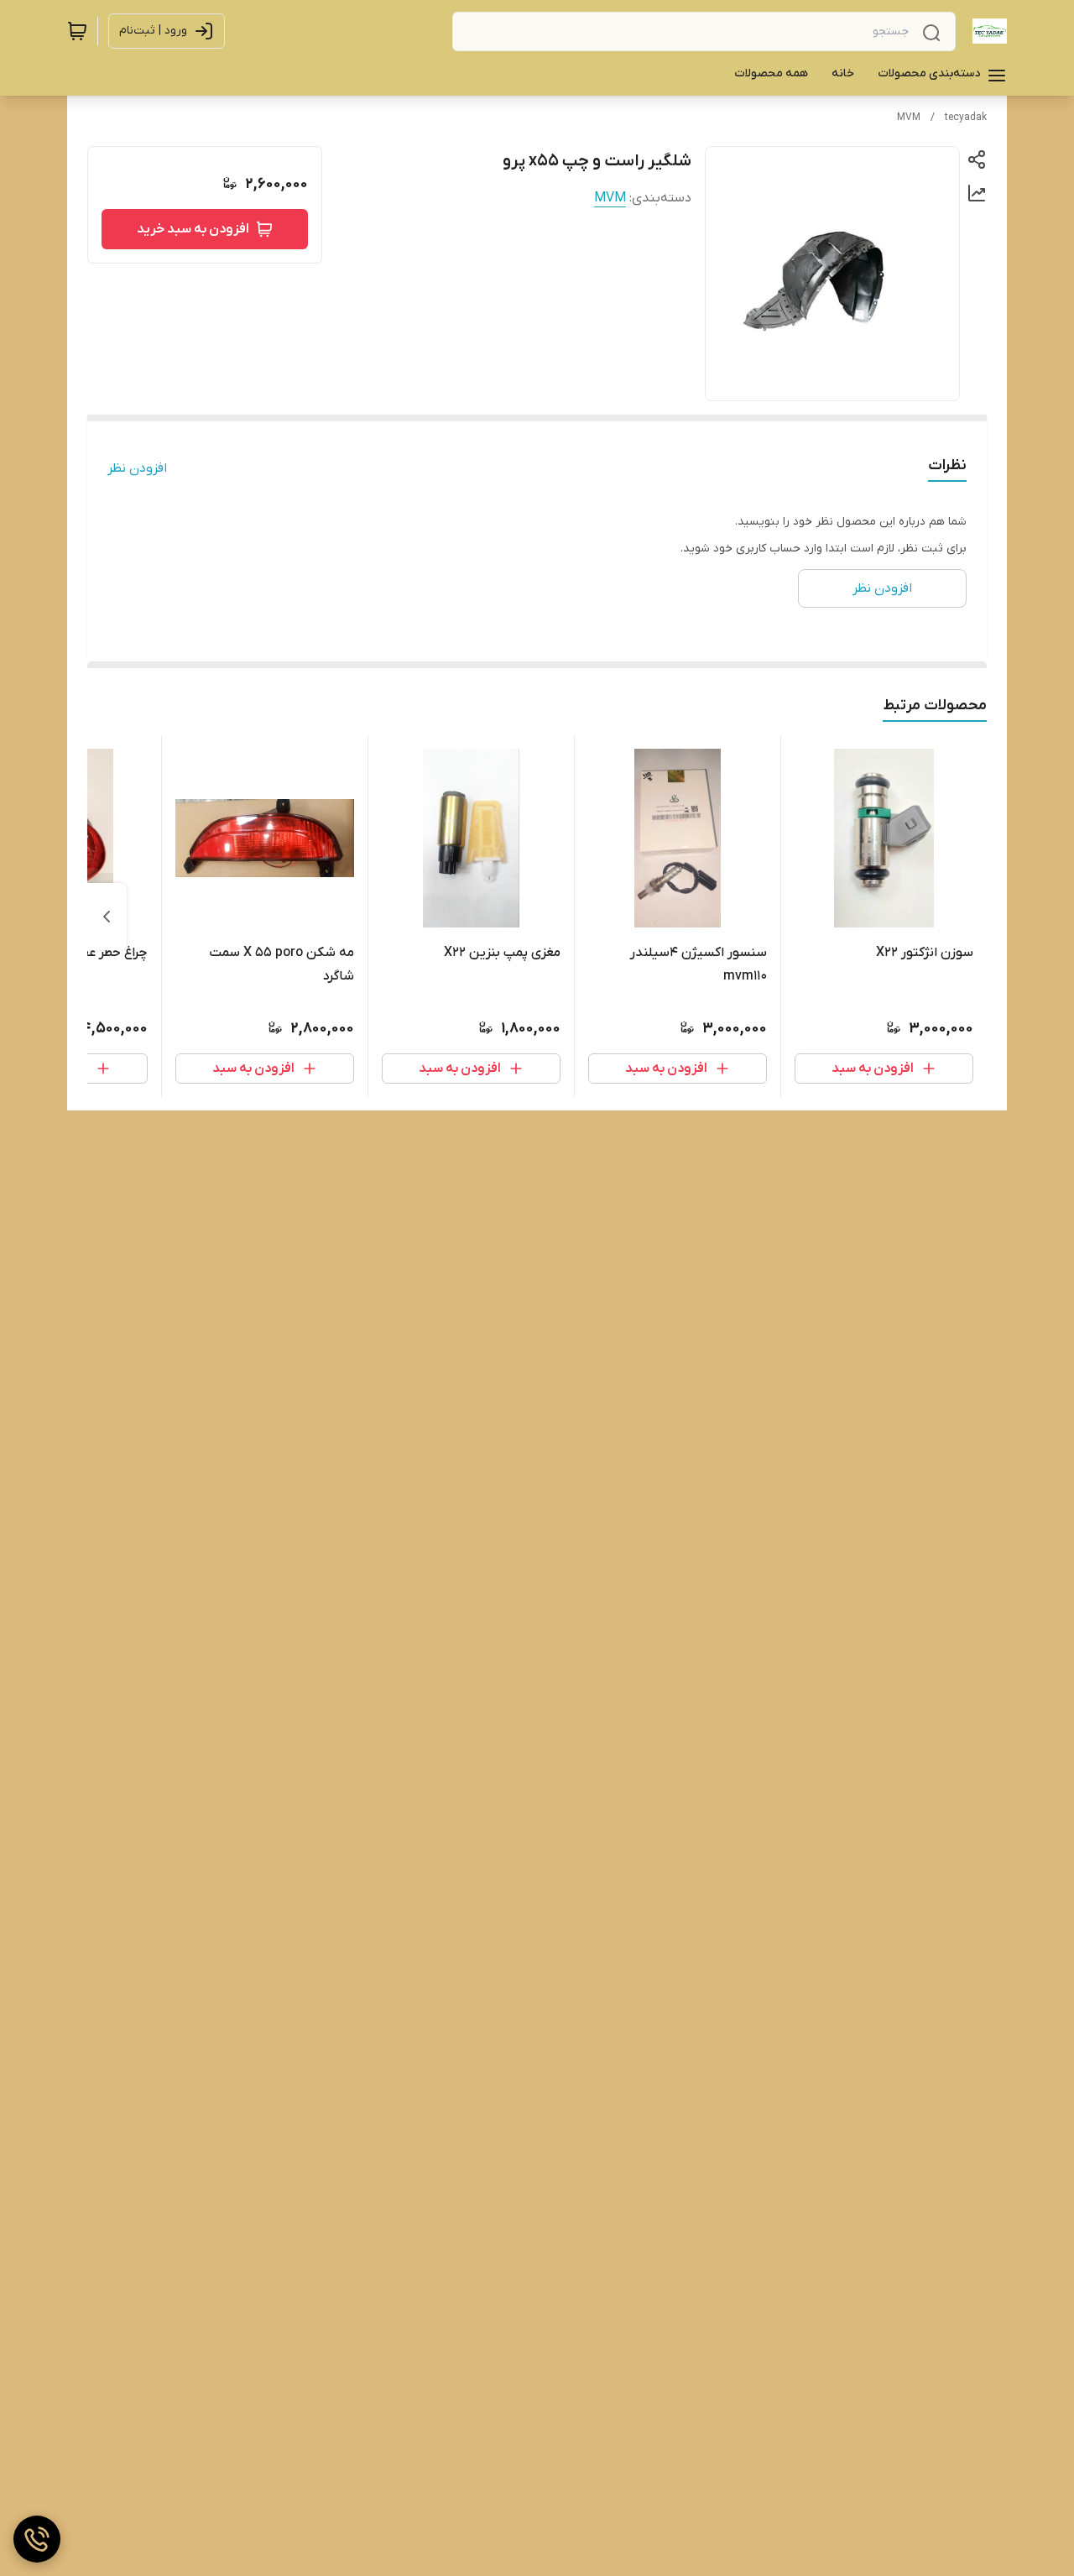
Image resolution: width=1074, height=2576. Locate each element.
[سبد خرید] (77, 31)
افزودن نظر (137, 468)
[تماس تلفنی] (37, 2539)
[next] (107, 917)
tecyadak (966, 118)
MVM (909, 118)
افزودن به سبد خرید (193, 229)
